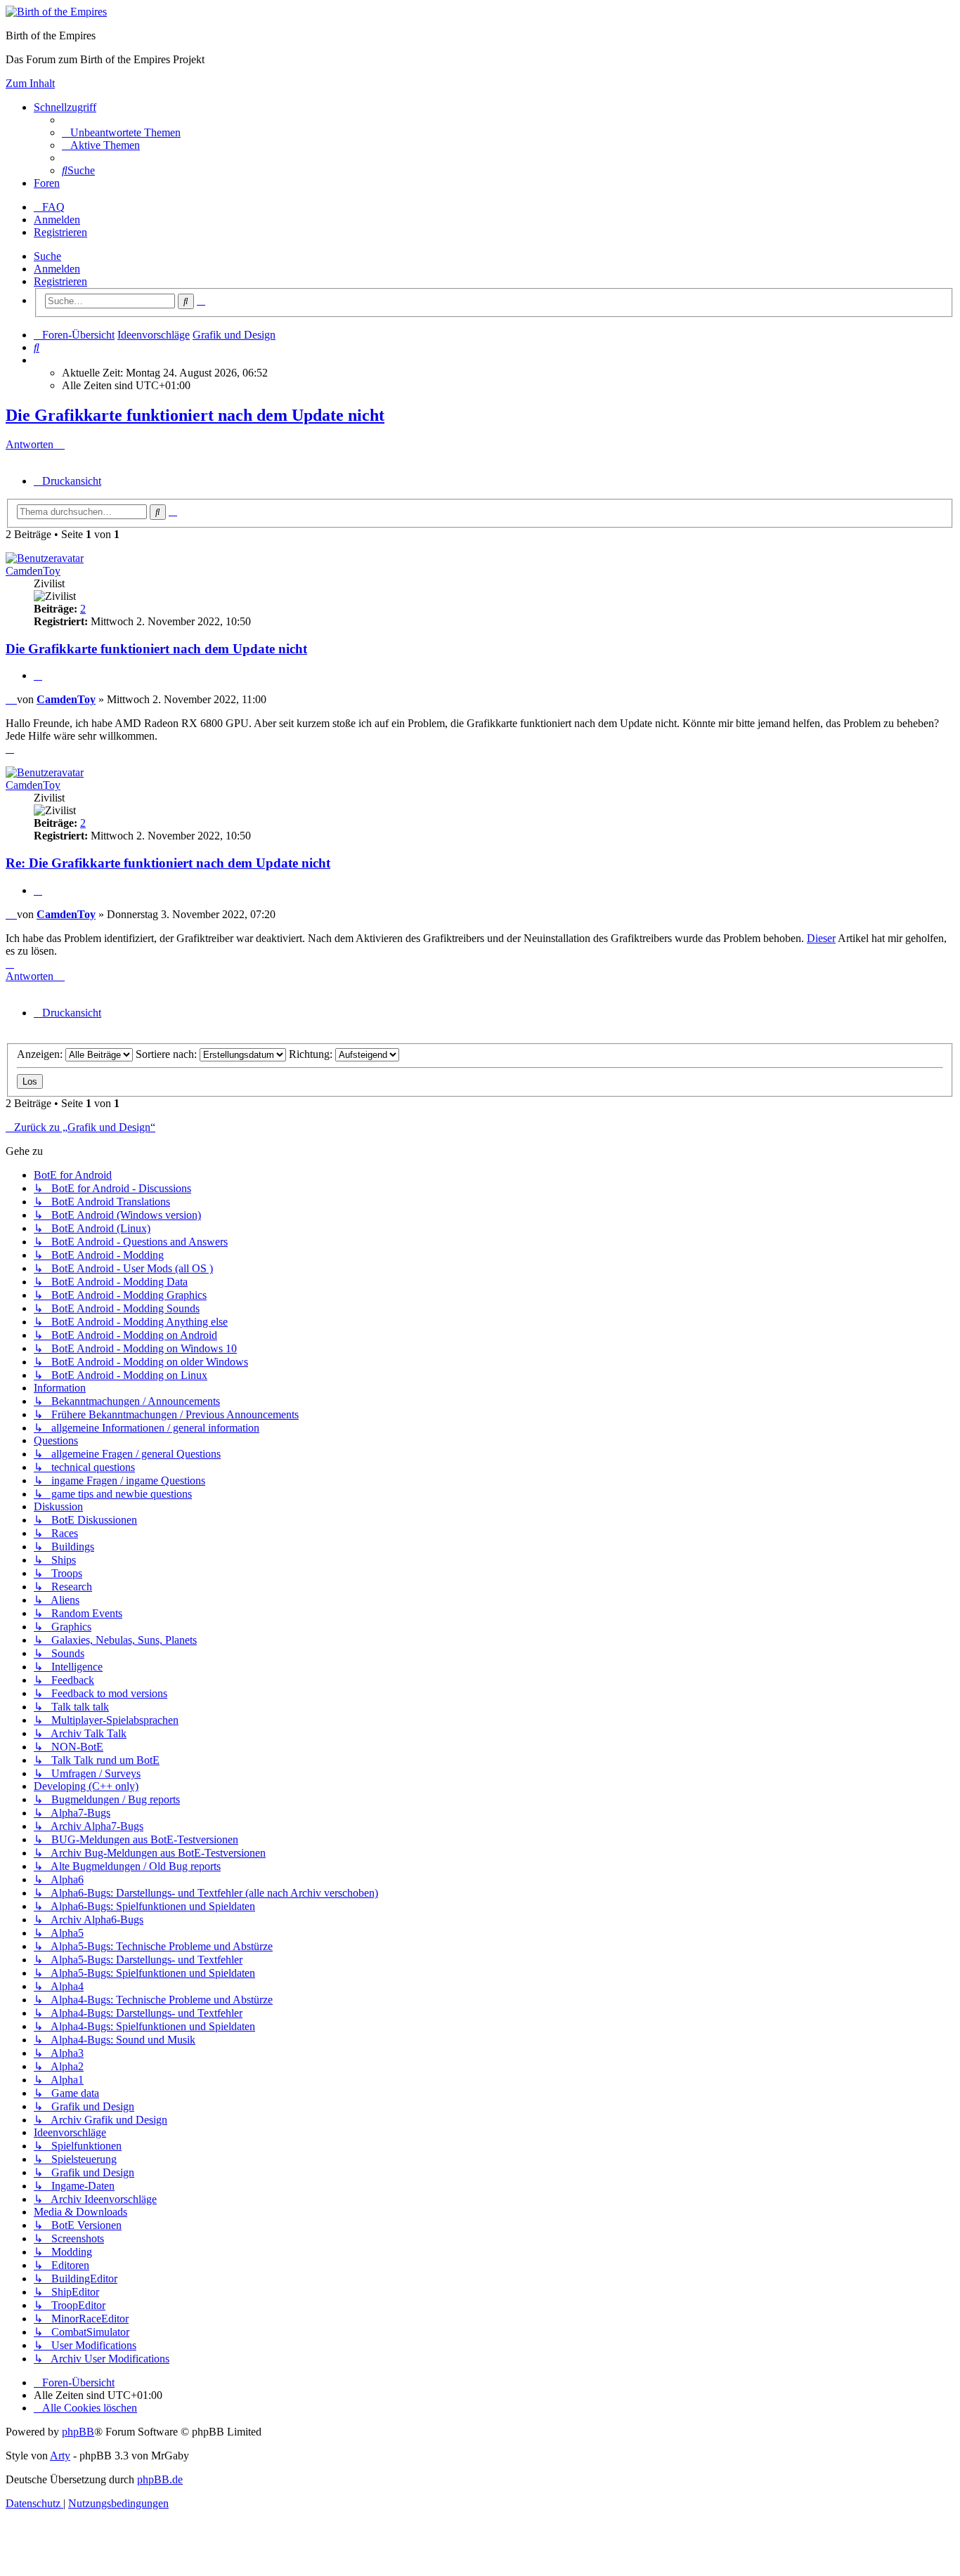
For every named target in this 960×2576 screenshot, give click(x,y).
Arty (60, 2456)
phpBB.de (160, 2479)
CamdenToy (33, 571)
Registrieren (60, 281)
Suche (47, 256)
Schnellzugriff (65, 107)
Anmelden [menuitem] (57, 220)
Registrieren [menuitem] (60, 232)
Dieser (821, 938)
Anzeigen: (41, 1054)
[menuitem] (121, 132)
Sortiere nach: (168, 1054)
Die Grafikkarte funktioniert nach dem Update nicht (195, 415)
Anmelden (57, 269)
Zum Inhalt (30, 83)
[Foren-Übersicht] (56, 12)
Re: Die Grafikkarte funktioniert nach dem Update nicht (168, 863)
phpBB (78, 2432)
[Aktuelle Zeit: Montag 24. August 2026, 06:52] (38, 360)
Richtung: (312, 1054)
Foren (47, 183)
